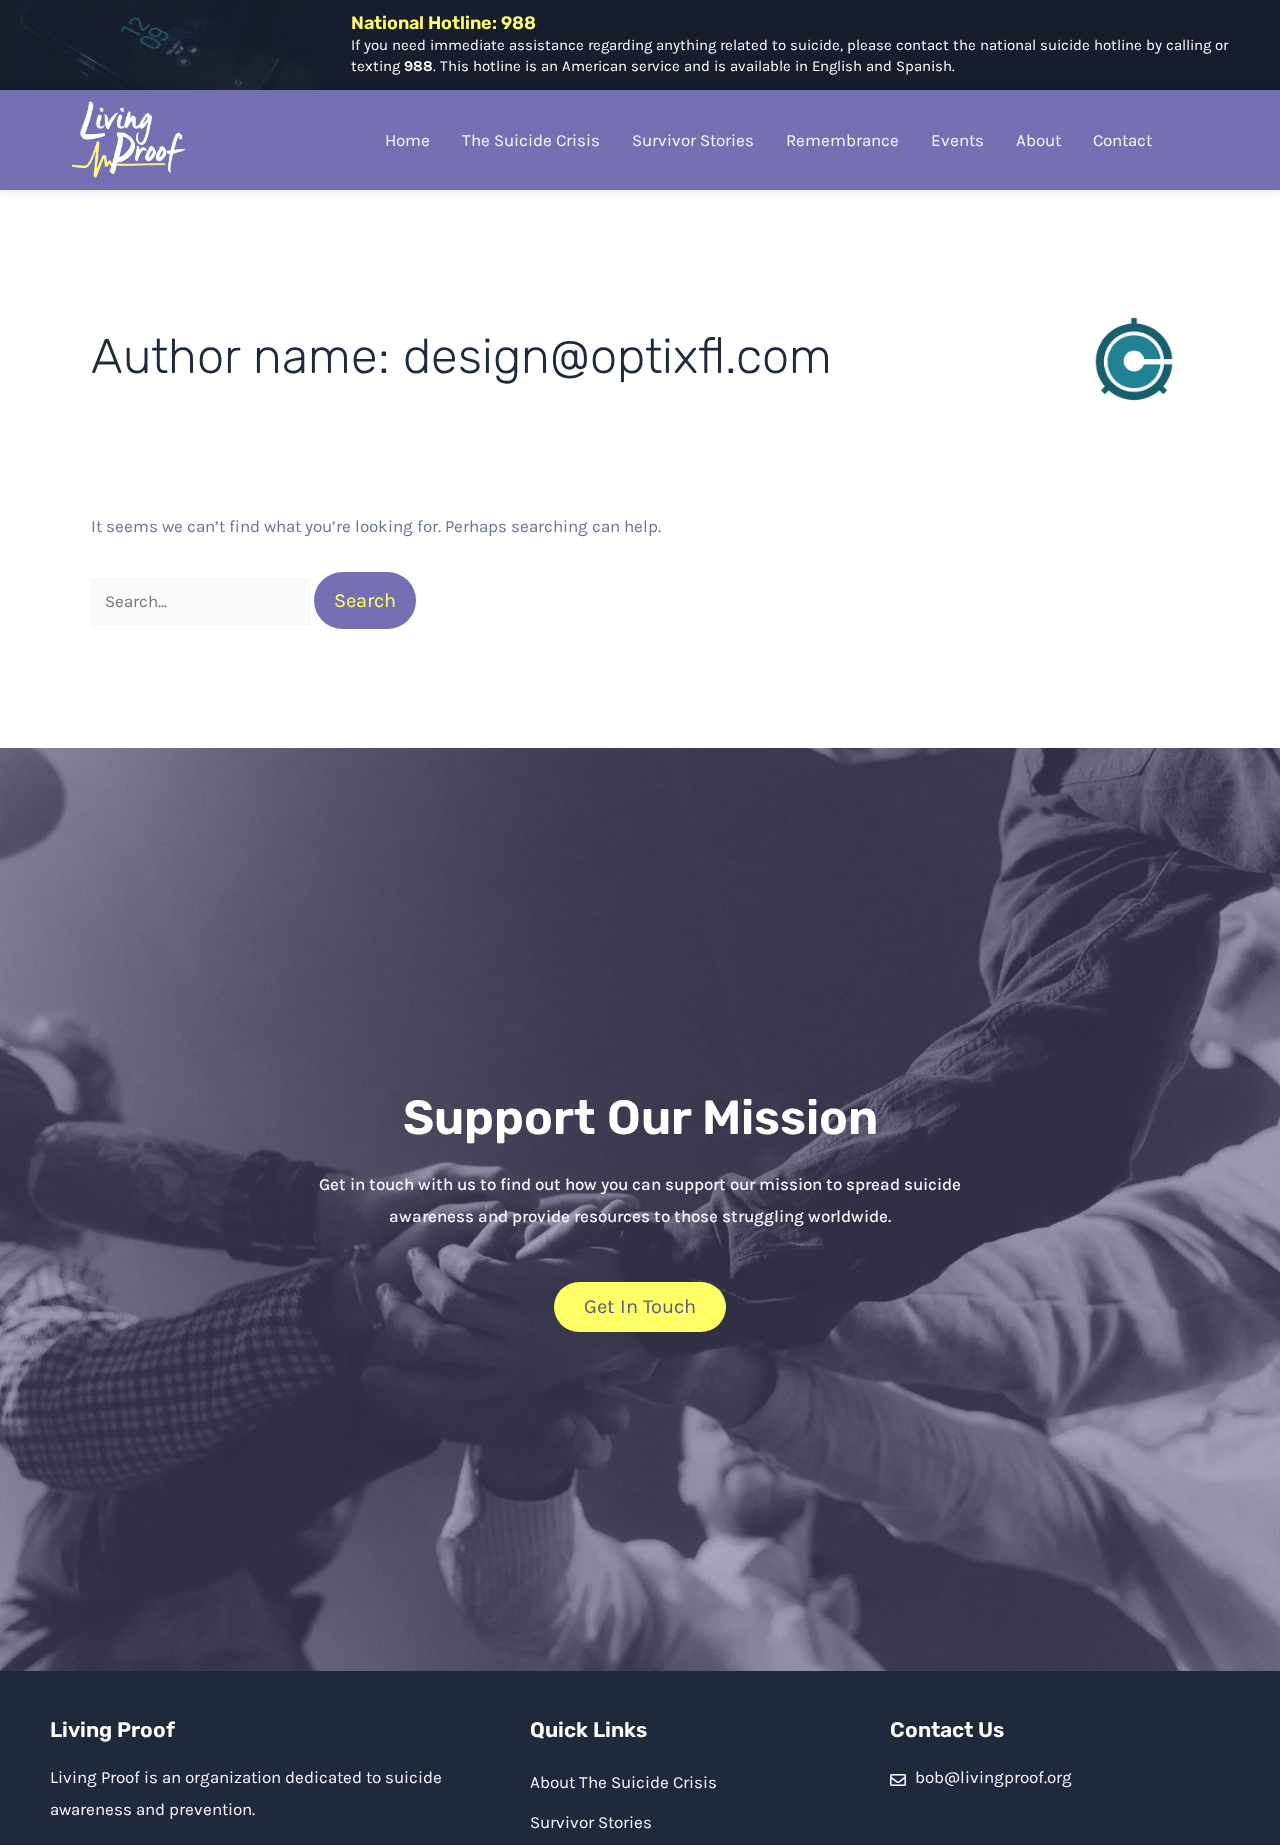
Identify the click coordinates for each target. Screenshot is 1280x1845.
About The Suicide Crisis (623, 1782)
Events (957, 140)
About (1038, 140)
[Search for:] (202, 601)
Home (407, 140)
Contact (1122, 140)
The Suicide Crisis (531, 140)
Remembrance (842, 140)
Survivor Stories (693, 140)
